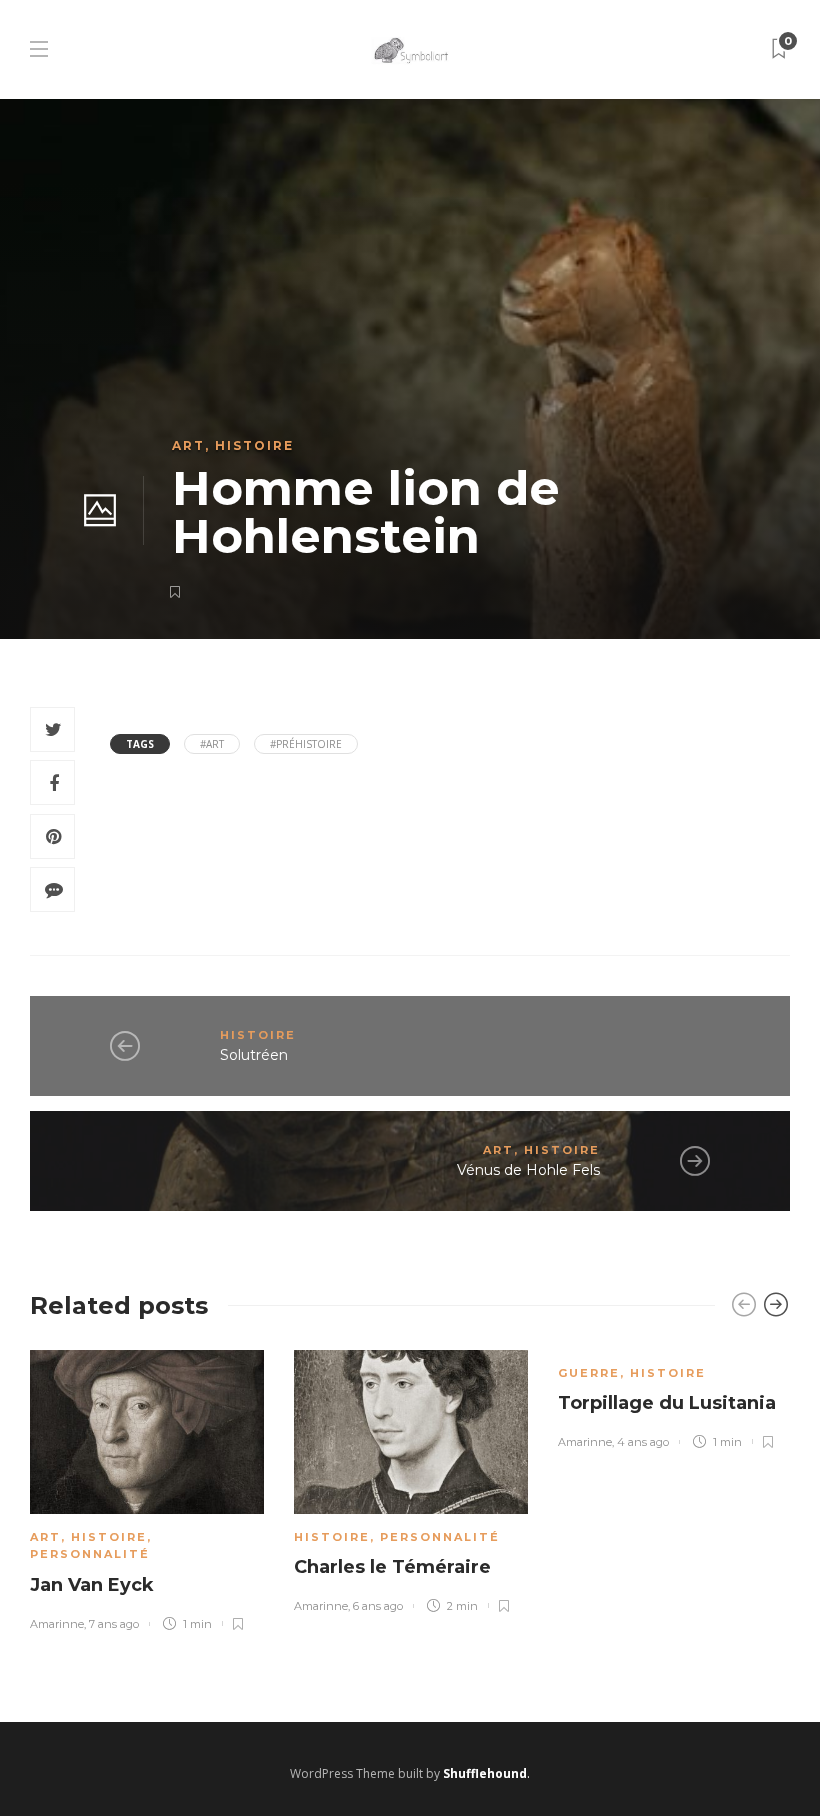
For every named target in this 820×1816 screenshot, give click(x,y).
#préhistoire (306, 744)
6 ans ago (378, 1606)
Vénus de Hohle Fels (528, 1170)
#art (212, 744)
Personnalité (90, 1554)
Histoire (254, 445)
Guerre (589, 1373)
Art (188, 445)
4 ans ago (643, 1442)
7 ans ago (114, 1624)
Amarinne (57, 1624)
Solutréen (254, 1055)
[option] (147, 1487)
